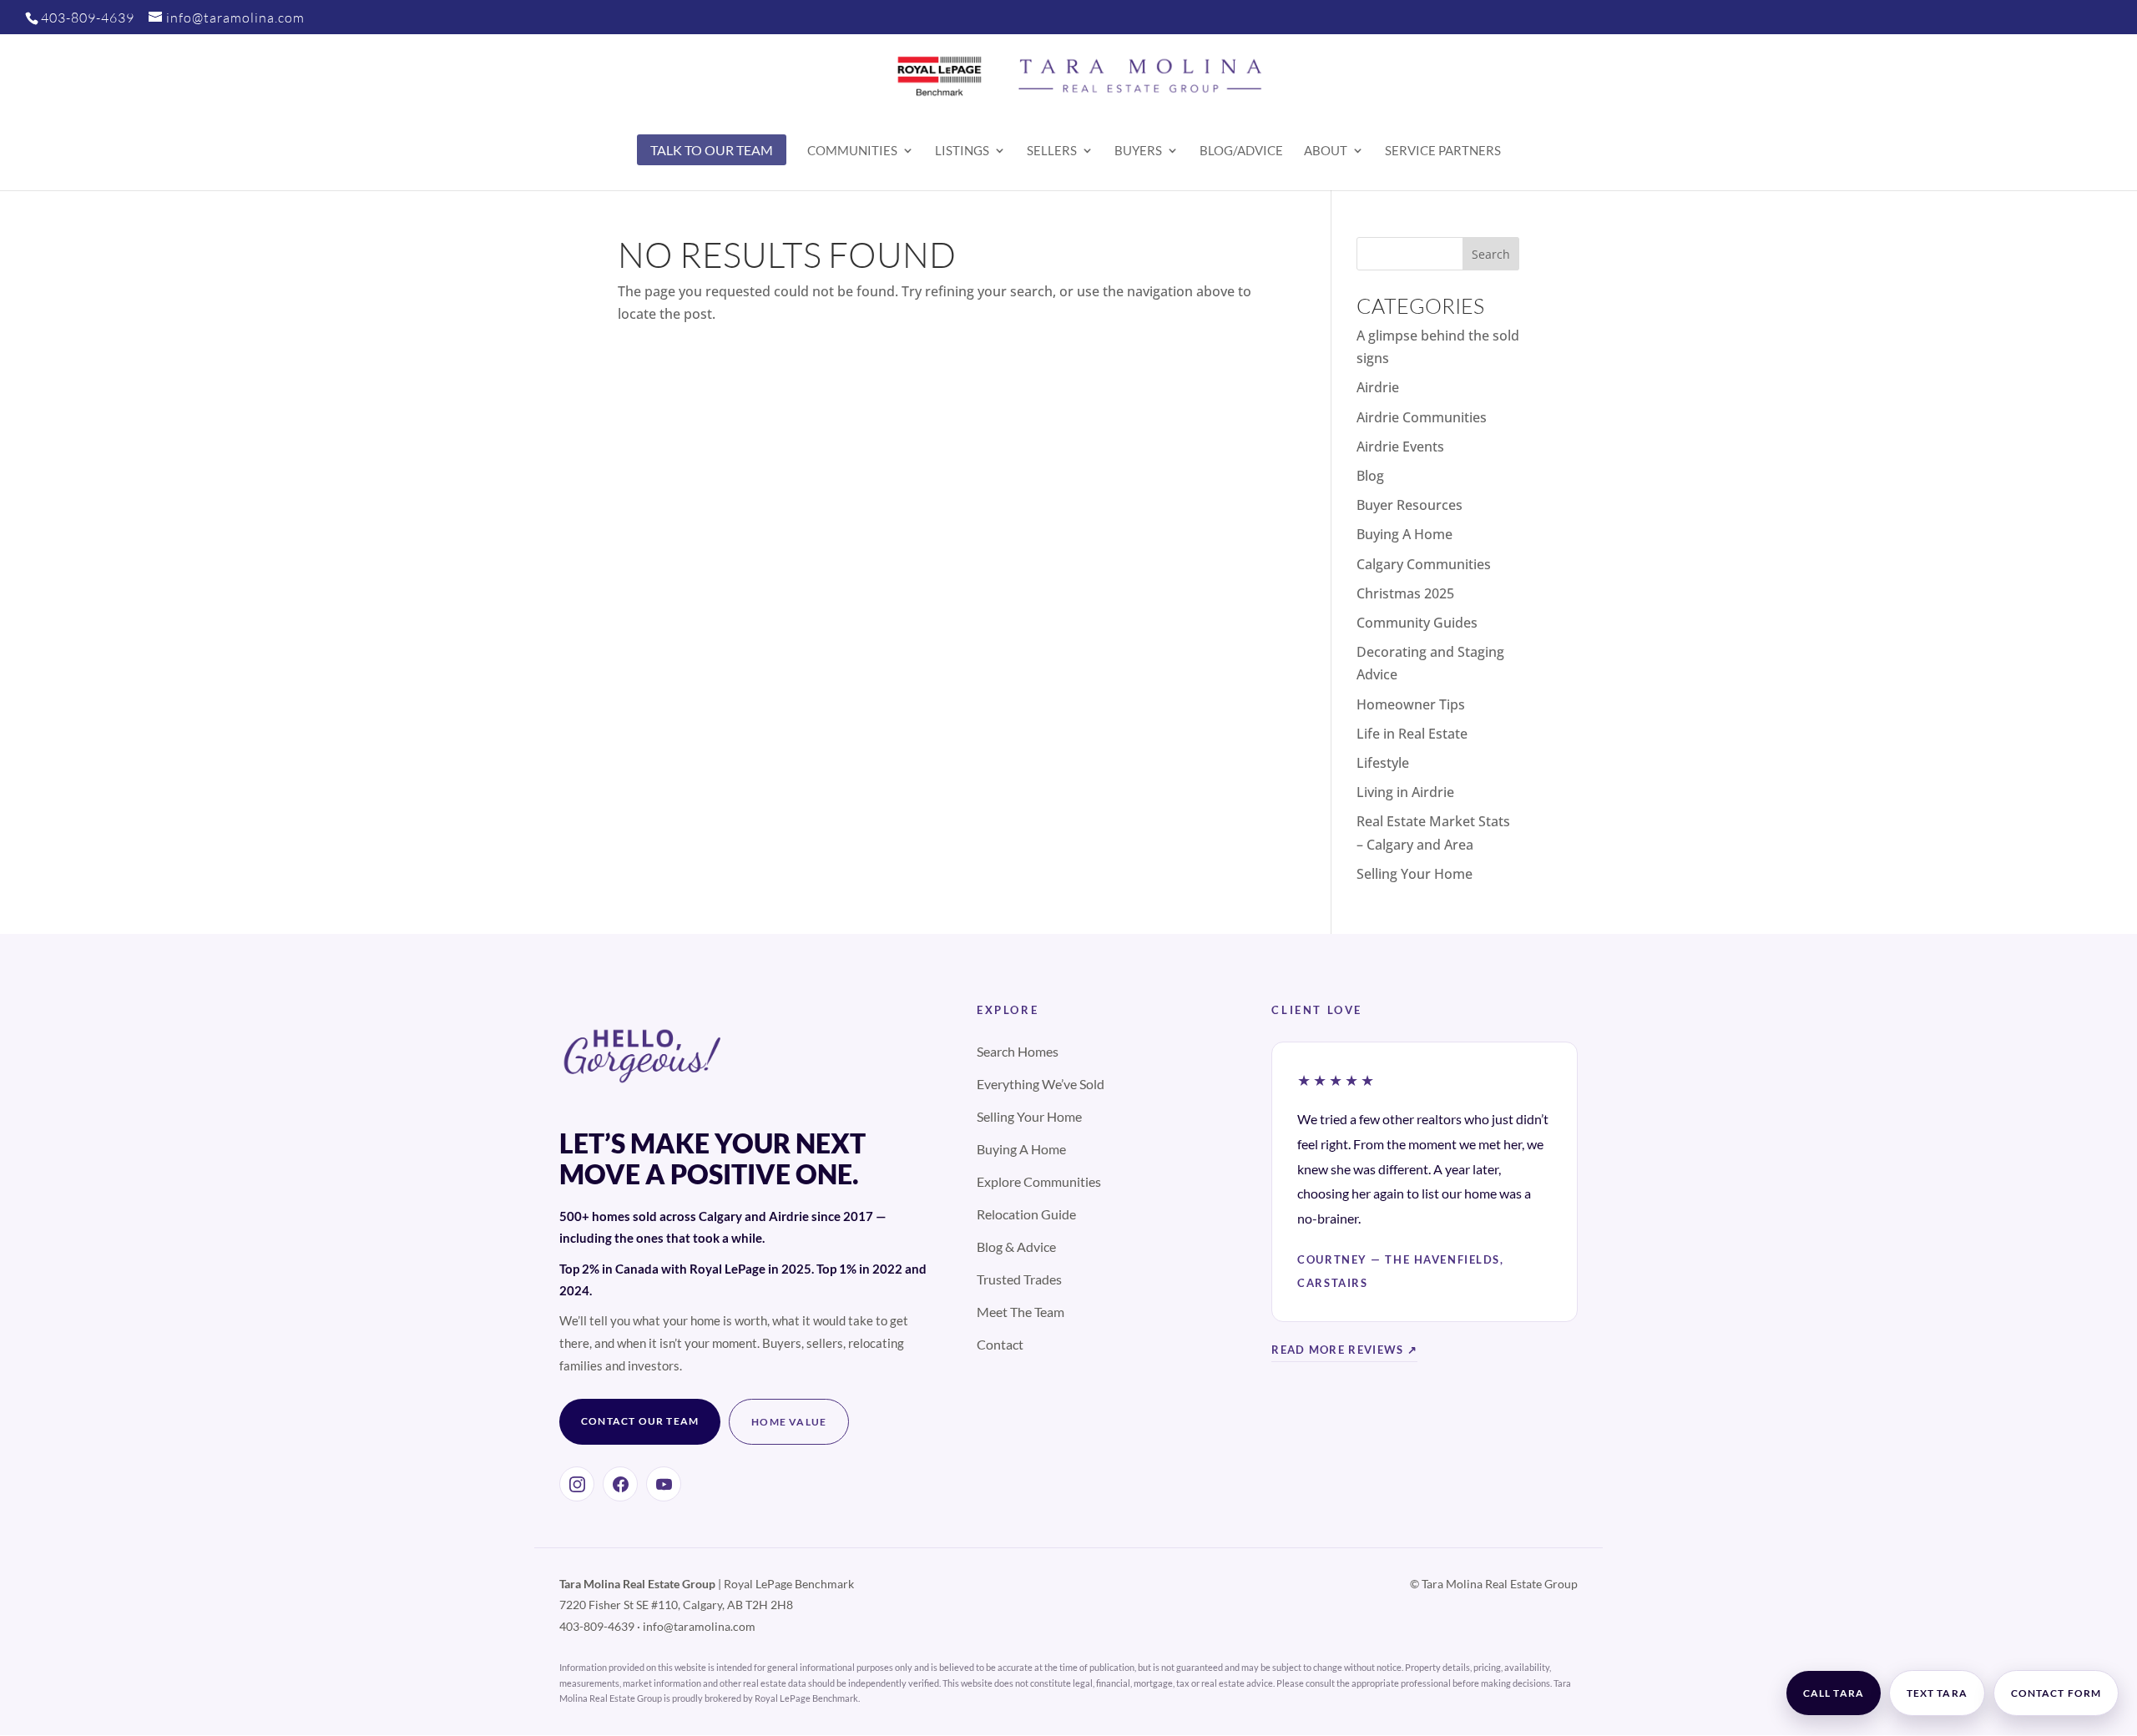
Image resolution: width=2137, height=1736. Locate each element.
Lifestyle (1383, 763)
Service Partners (1443, 151)
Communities (852, 151)
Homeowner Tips (1411, 704)
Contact (1000, 1344)
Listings (962, 151)
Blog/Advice (1241, 151)
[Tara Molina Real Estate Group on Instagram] (577, 1484)
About (1326, 151)
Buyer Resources (1410, 505)
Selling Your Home (1415, 874)
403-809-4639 (88, 18)
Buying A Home (1404, 534)
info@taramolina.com (699, 1626)
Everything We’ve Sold (1041, 1084)
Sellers (1052, 151)
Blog (1370, 476)
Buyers (1138, 151)
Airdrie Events (1400, 447)
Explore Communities (1039, 1181)
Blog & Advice (1016, 1246)
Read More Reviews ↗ (1344, 1350)
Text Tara (1937, 1693)
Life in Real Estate (1412, 734)
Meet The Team (1021, 1312)
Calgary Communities (1424, 564)
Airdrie (1378, 387)
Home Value (789, 1422)
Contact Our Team (640, 1421)
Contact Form (2056, 1693)
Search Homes (1018, 1051)
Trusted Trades (1019, 1279)
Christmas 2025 (1405, 593)
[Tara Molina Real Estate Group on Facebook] (620, 1484)
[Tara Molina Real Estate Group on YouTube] (664, 1484)
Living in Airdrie (1405, 792)
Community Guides (1417, 623)
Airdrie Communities (1422, 417)
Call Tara (1834, 1693)
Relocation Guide (1026, 1214)
